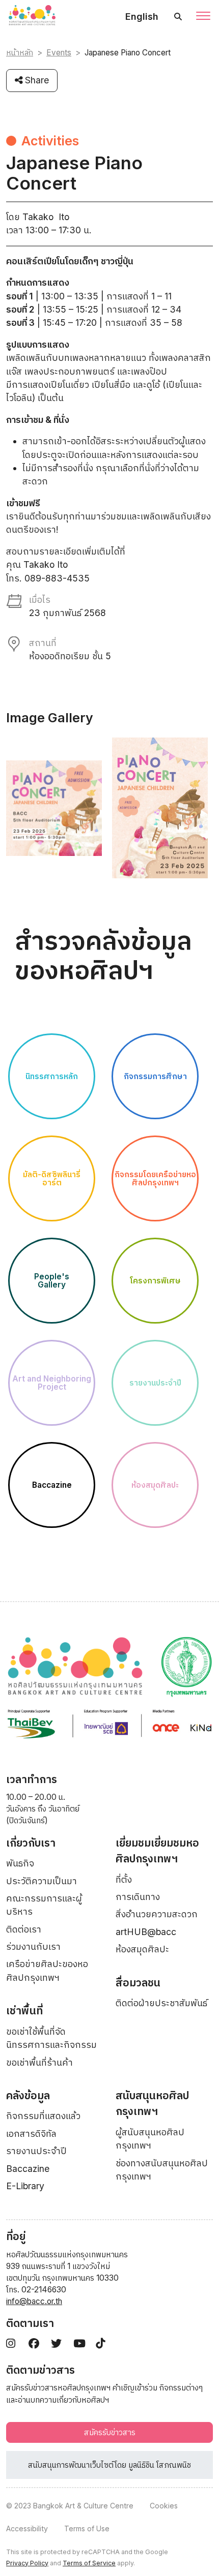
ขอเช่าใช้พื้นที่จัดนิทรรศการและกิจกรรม (51, 2038)
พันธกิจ (20, 1863)
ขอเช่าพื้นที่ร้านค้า (39, 2062)
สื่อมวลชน (138, 1983)
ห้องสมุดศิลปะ (142, 1949)
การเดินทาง (138, 1897)
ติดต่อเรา (24, 1929)
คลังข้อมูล (28, 2095)
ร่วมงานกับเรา (33, 1946)
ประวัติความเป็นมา (42, 1881)
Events (59, 53)
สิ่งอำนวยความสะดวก (157, 1914)
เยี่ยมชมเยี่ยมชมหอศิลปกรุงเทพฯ (157, 1851)
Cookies (164, 2506)
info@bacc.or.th (34, 2301)
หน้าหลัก (20, 53)
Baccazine (28, 2169)
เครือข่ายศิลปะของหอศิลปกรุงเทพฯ (47, 1970)
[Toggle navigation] (203, 17)
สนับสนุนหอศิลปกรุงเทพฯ (152, 2104)
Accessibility (27, 2528)
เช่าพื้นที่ (24, 2011)
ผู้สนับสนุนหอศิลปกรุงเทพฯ (150, 2139)
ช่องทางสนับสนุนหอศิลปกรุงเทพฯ (162, 2170)
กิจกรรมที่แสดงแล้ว (43, 2116)
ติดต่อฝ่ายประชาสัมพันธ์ (161, 2003)
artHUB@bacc (146, 1932)
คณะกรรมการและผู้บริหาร (44, 1905)
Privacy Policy (27, 2563)
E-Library (25, 2186)
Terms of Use (87, 2528)
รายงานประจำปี (36, 2151)
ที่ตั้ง (124, 1879)
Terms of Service (89, 2563)
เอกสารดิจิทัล (31, 2134)
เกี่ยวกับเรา (31, 1843)
